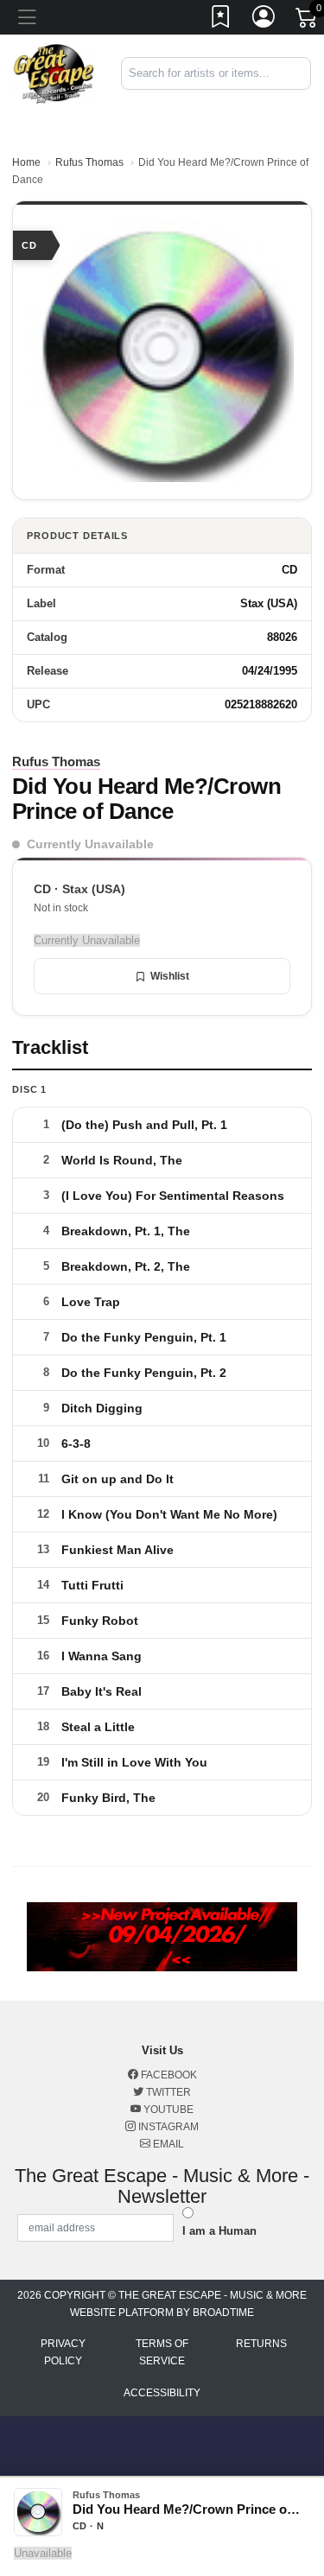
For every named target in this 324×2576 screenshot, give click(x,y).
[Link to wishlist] (221, 20)
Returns (261, 2344)
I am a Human (219, 2231)
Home (26, 162)
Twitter (167, 2092)
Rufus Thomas (89, 162)
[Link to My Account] (264, 20)
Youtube (167, 2110)
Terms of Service (162, 2352)
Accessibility (162, 2393)
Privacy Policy (63, 2352)
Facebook (168, 2075)
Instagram (167, 2127)
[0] (308, 21)
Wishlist (170, 976)
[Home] (54, 73)
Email (167, 2144)
